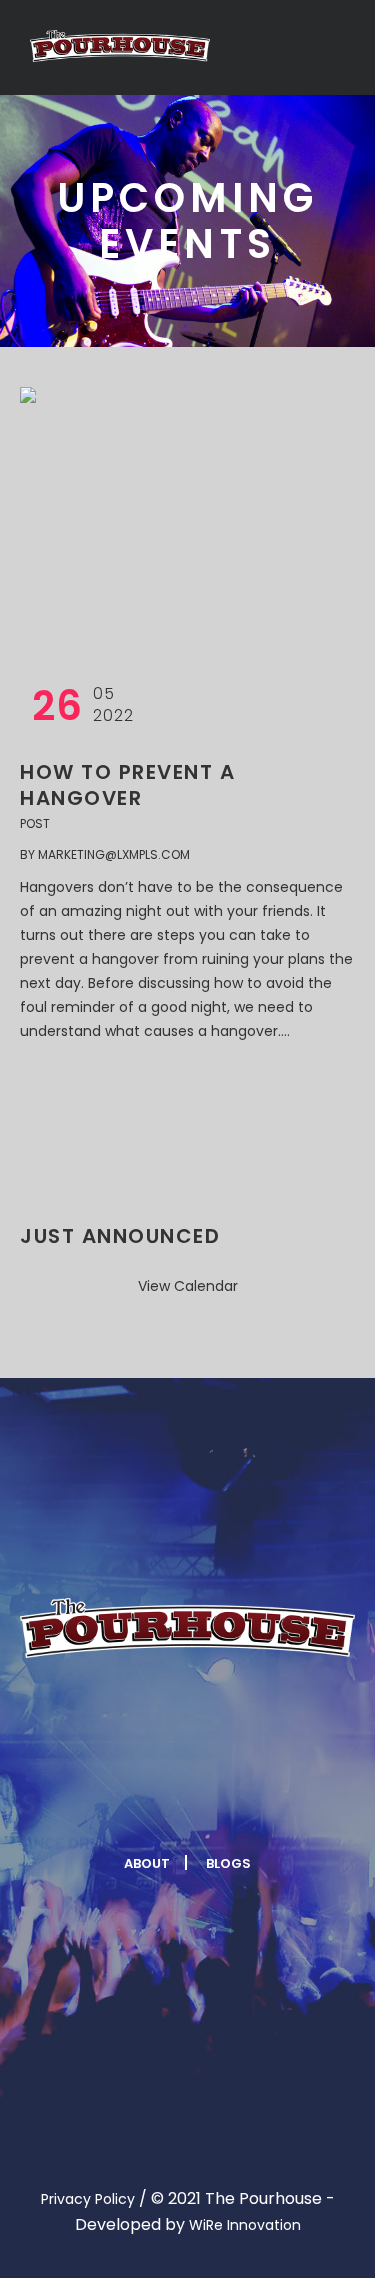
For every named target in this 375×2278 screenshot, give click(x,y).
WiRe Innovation (245, 2225)
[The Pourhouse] (120, 46)
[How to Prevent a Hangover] (150, 517)
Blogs (228, 1863)
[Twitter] (161, 1802)
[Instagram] (210, 1802)
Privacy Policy (88, 2199)
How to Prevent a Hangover (127, 785)
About (147, 1863)
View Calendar (188, 1286)
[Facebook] (112, 1802)
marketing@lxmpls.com (114, 854)
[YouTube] (259, 1802)
